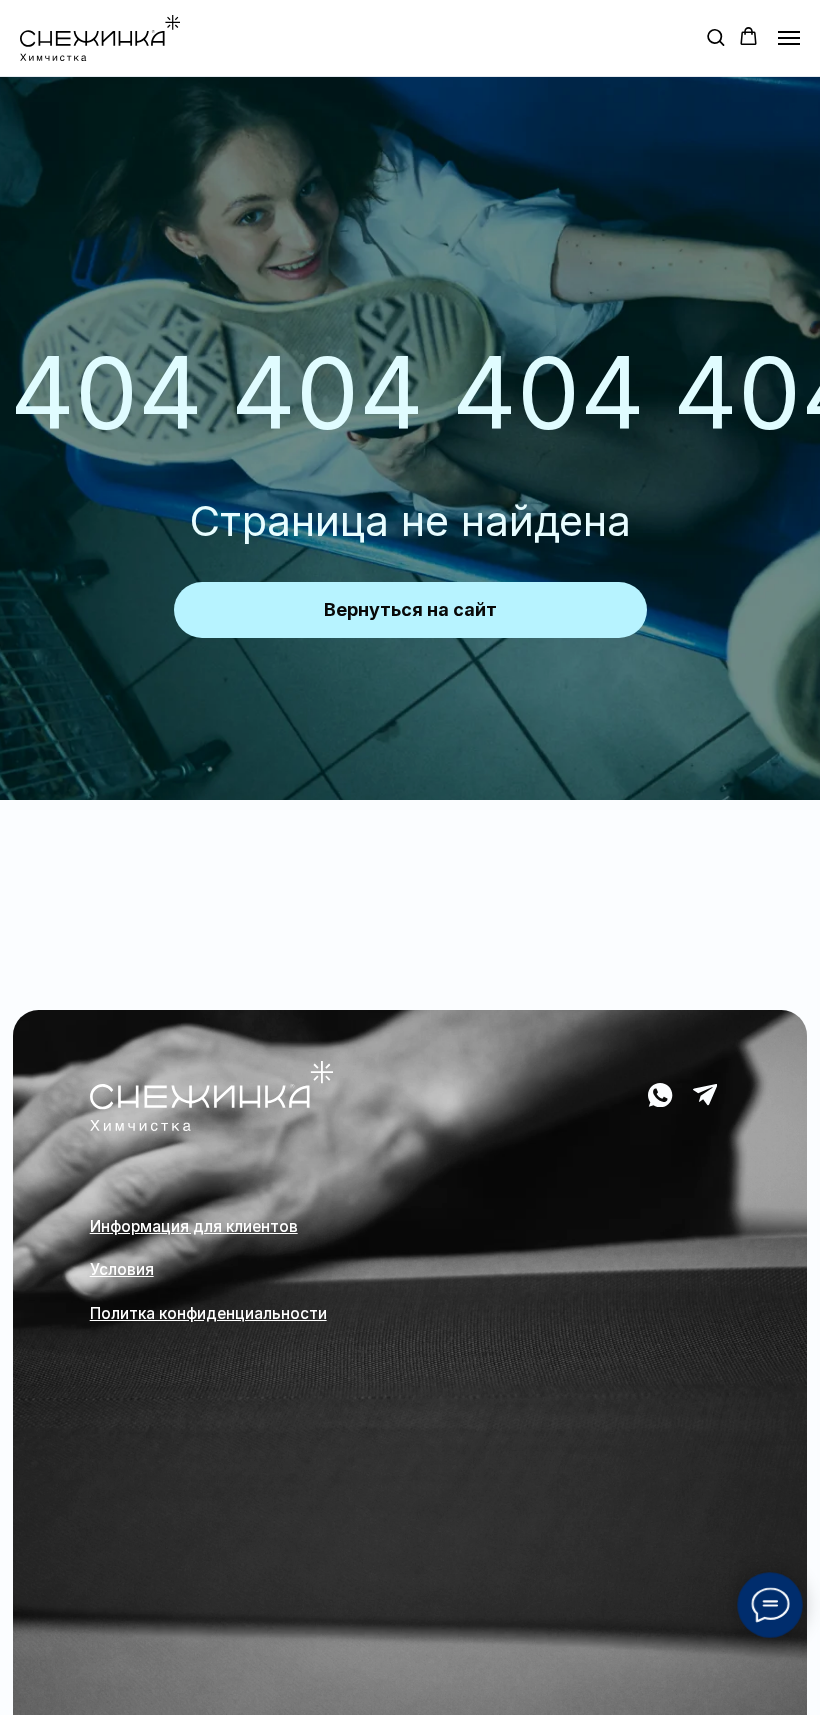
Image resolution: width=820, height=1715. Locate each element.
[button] (715, 36)
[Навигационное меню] (789, 38)
